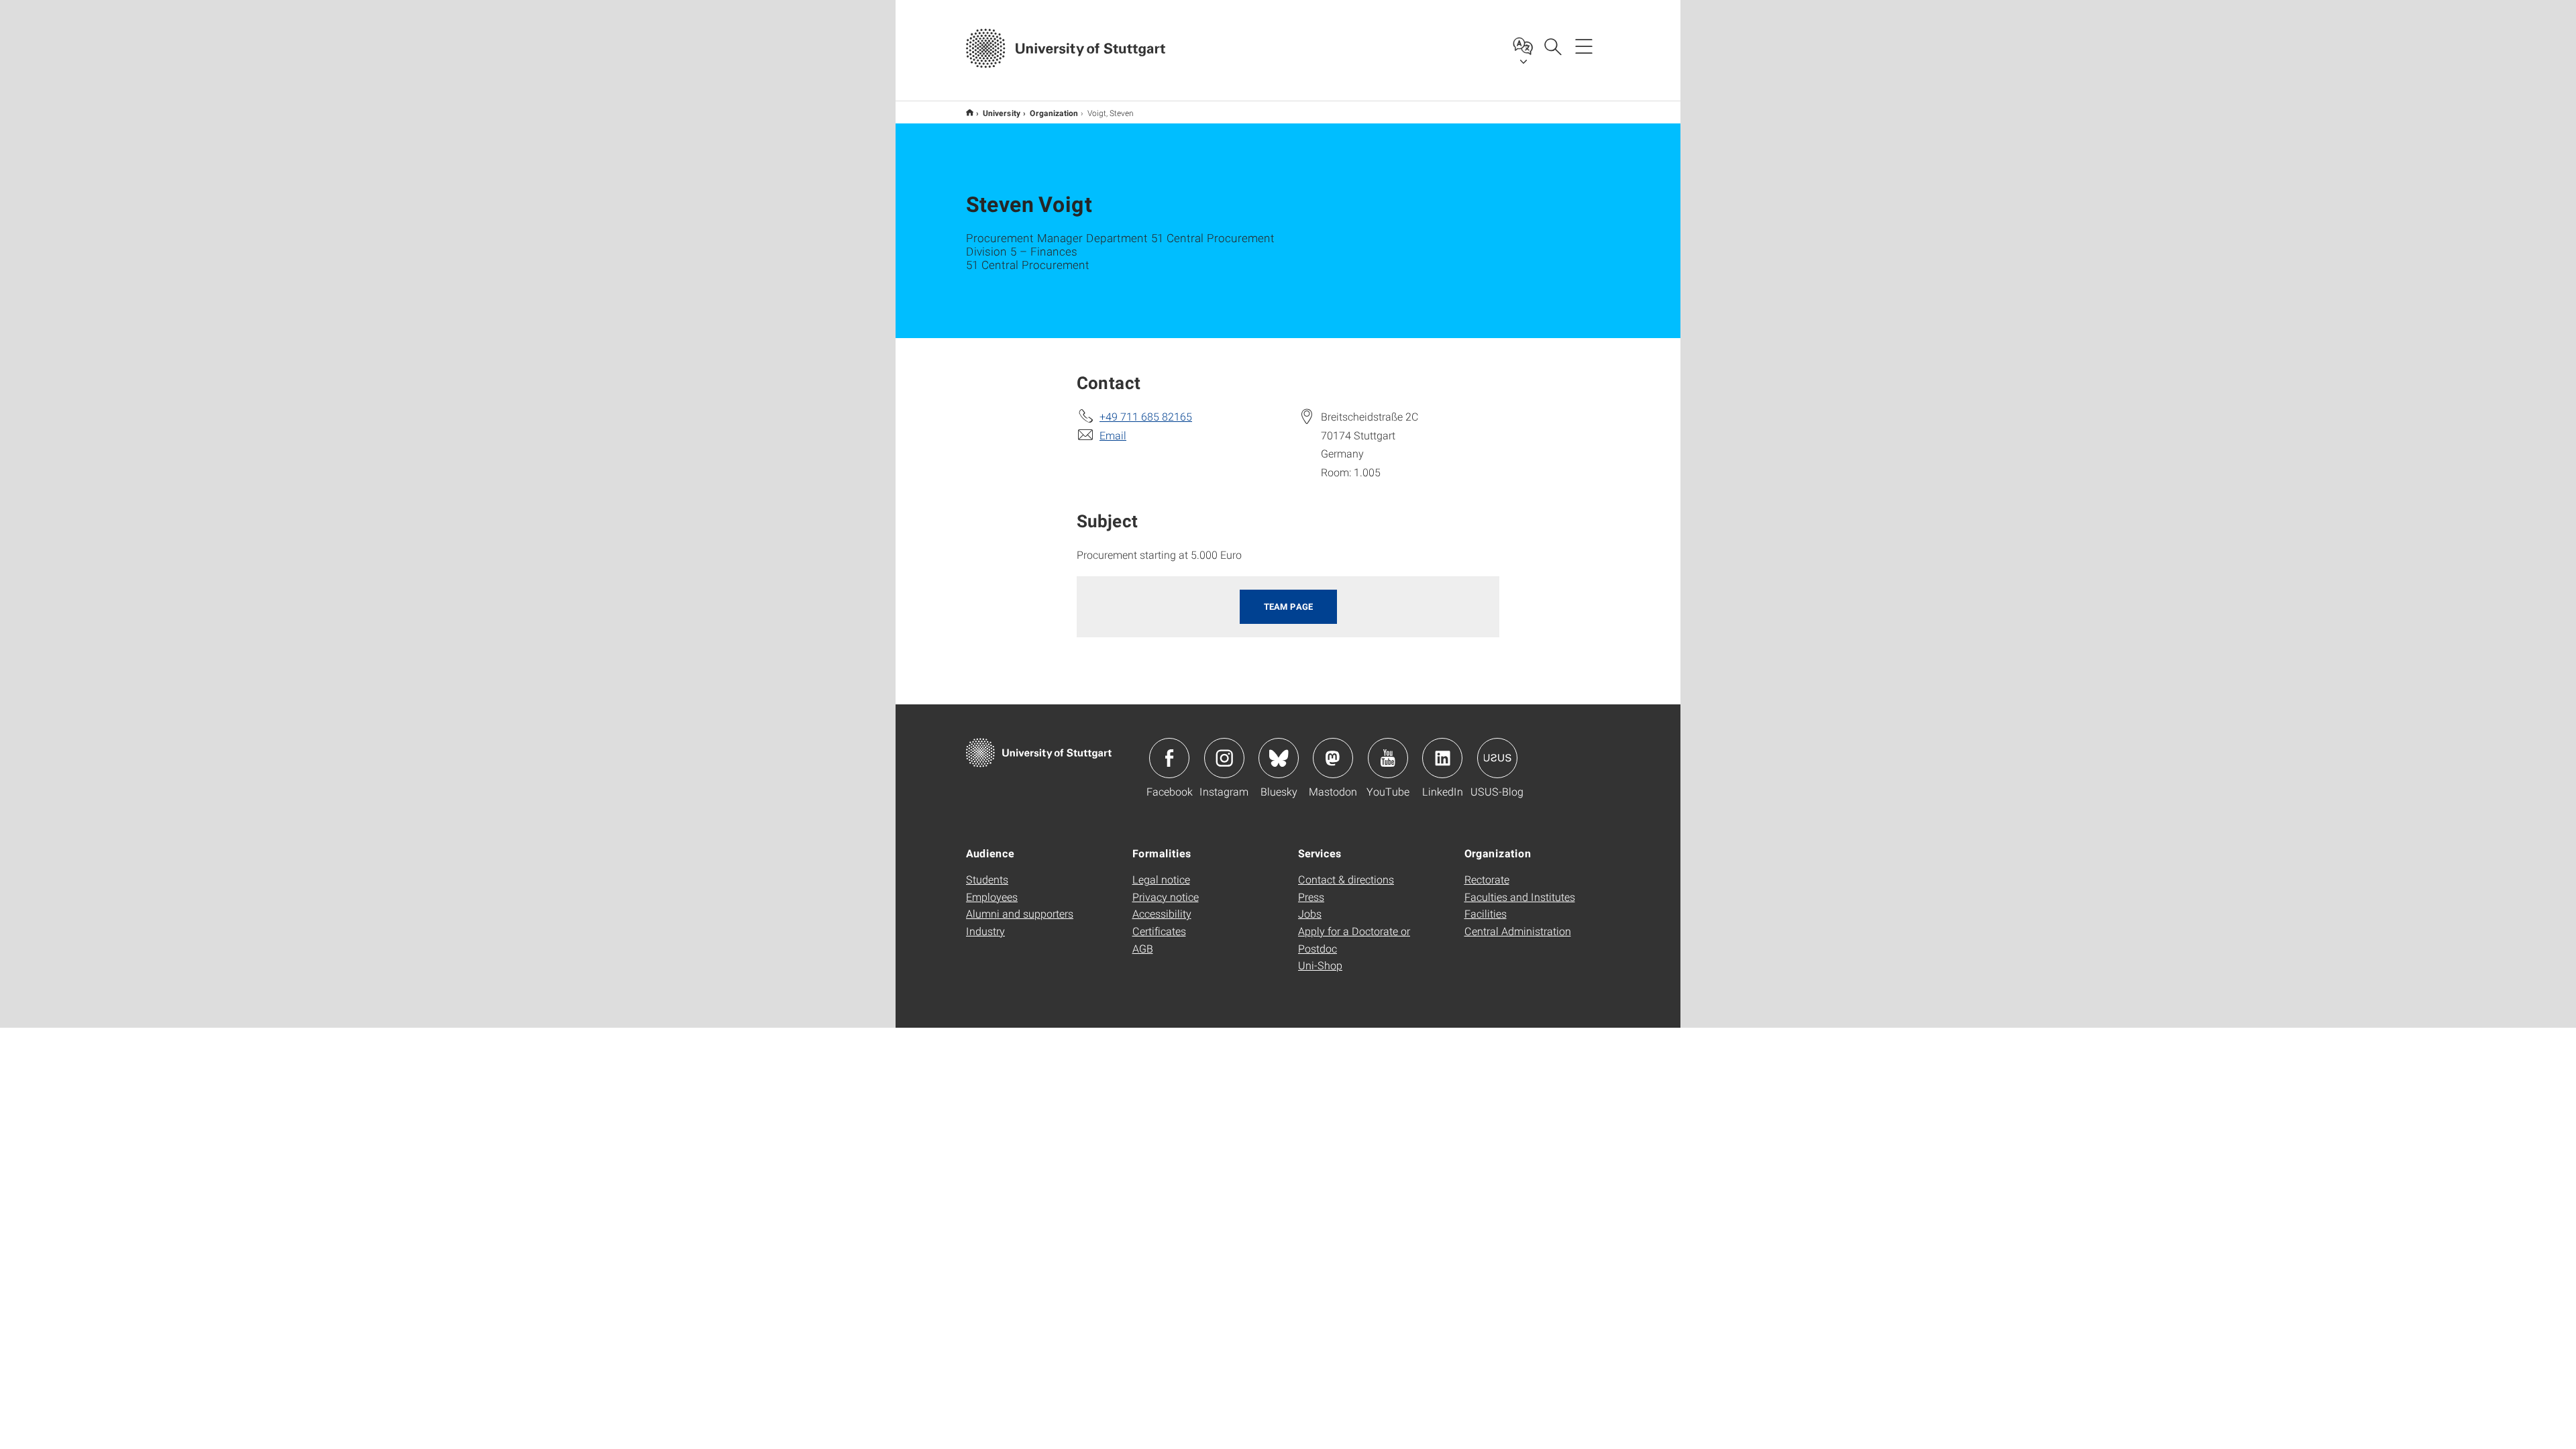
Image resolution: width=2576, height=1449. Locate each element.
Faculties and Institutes (1520, 897)
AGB (1143, 948)
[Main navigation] (1584, 46)
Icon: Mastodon (1333, 758)
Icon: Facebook (1169, 758)
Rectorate (1487, 879)
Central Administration (1518, 931)
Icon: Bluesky (1279, 758)
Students (987, 879)
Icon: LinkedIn (1442, 758)
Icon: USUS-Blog (1497, 758)
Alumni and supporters (1020, 913)
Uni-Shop (1320, 965)
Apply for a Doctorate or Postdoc (1354, 940)
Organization (1054, 113)
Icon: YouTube (1388, 758)
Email (1113, 435)
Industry (985, 931)
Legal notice (1161, 879)
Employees (992, 897)
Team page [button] (1288, 606)
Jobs (1310, 913)
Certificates (1159, 931)
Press (1311, 897)
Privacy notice (1166, 897)
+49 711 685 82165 (1146, 416)
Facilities (1486, 913)
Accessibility (1162, 913)
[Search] (1552, 46)
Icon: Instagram (1224, 758)
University (1002, 113)
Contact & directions (1346, 879)
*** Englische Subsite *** (970, 112)
